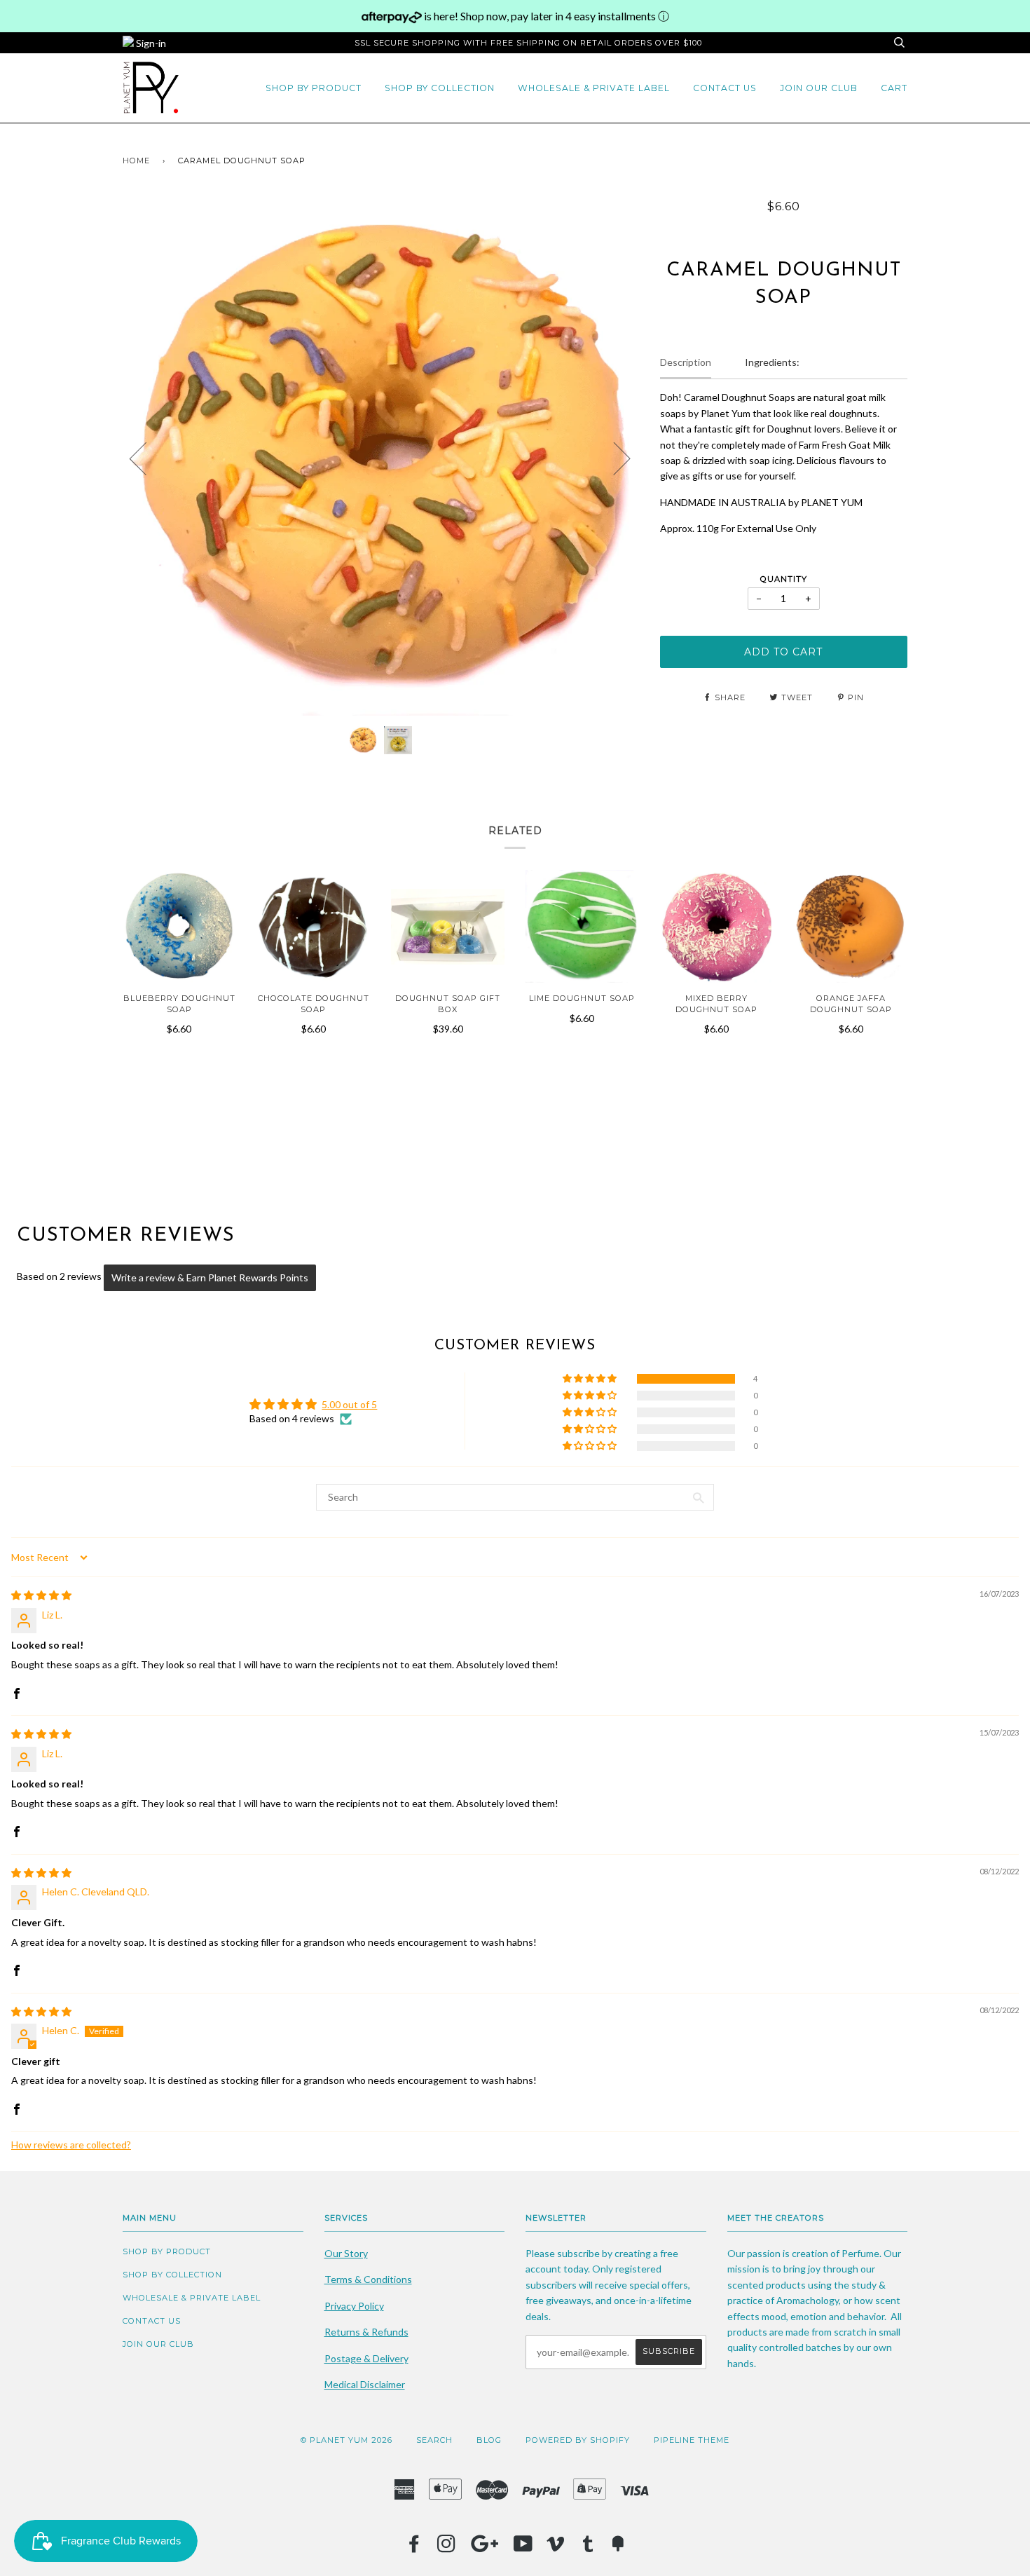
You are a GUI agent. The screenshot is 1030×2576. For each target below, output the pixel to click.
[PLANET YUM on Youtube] (523, 2548)
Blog (489, 2440)
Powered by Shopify (578, 2440)
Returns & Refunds (366, 2332)
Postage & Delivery (366, 2358)
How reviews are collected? (71, 2145)
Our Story (346, 2253)
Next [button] (613, 458)
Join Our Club (819, 88)
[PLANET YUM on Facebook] (414, 2548)
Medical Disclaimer (365, 2384)
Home (136, 161)
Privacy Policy (354, 2306)
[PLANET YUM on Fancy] (618, 2548)
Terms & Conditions (368, 2279)
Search (434, 2440)
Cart (894, 88)
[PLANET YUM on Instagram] (447, 2548)
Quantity (784, 579)
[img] (41, 1595)
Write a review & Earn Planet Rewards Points (210, 1277)
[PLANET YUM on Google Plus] (485, 2548)
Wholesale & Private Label (594, 88)
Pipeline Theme (692, 2440)
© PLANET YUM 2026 (346, 2440)
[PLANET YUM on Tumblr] (588, 2548)
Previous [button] (146, 458)
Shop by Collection (440, 88)
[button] (591, 1379)
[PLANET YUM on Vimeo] (556, 2548)
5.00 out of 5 (349, 1404)
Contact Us (725, 88)
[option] (381, 457)
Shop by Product (314, 88)
